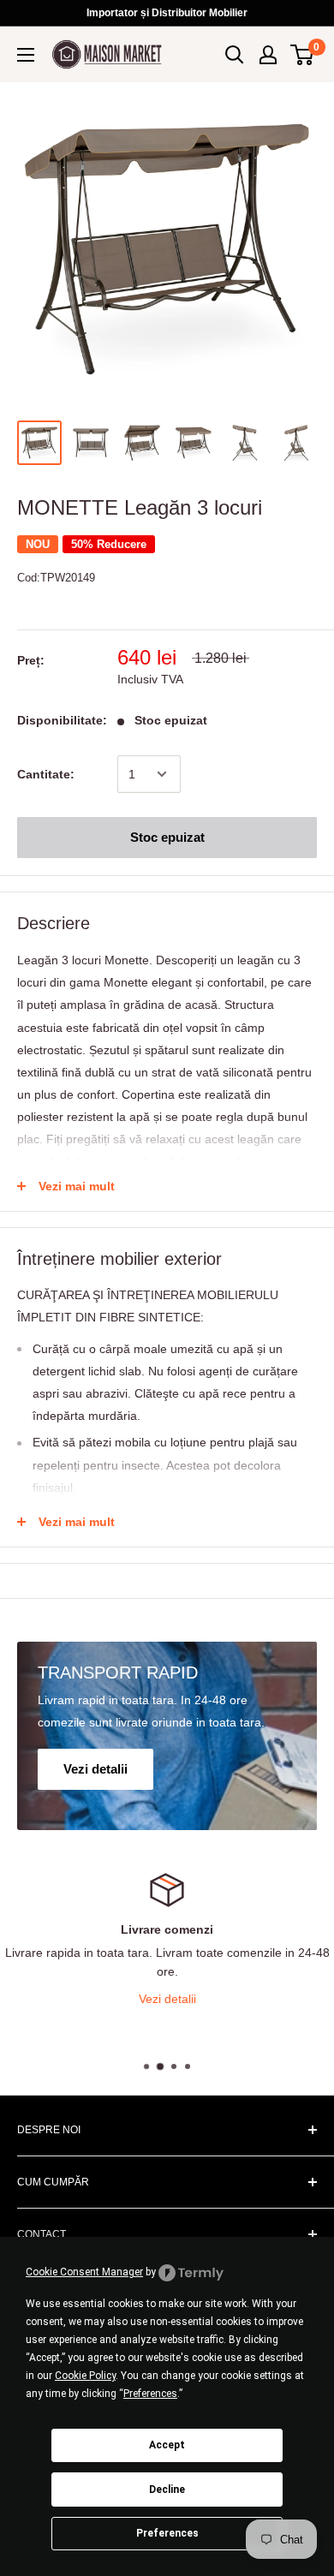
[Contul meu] (268, 55)
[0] (303, 55)
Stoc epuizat (167, 837)
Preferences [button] (150, 2394)
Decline (167, 2490)
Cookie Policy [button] (85, 2376)
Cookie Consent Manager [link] (84, 2272)
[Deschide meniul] (26, 55)
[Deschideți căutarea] (235, 55)
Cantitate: (46, 774)
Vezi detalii (85, 1999)
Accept (167, 2445)
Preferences (167, 2533)
